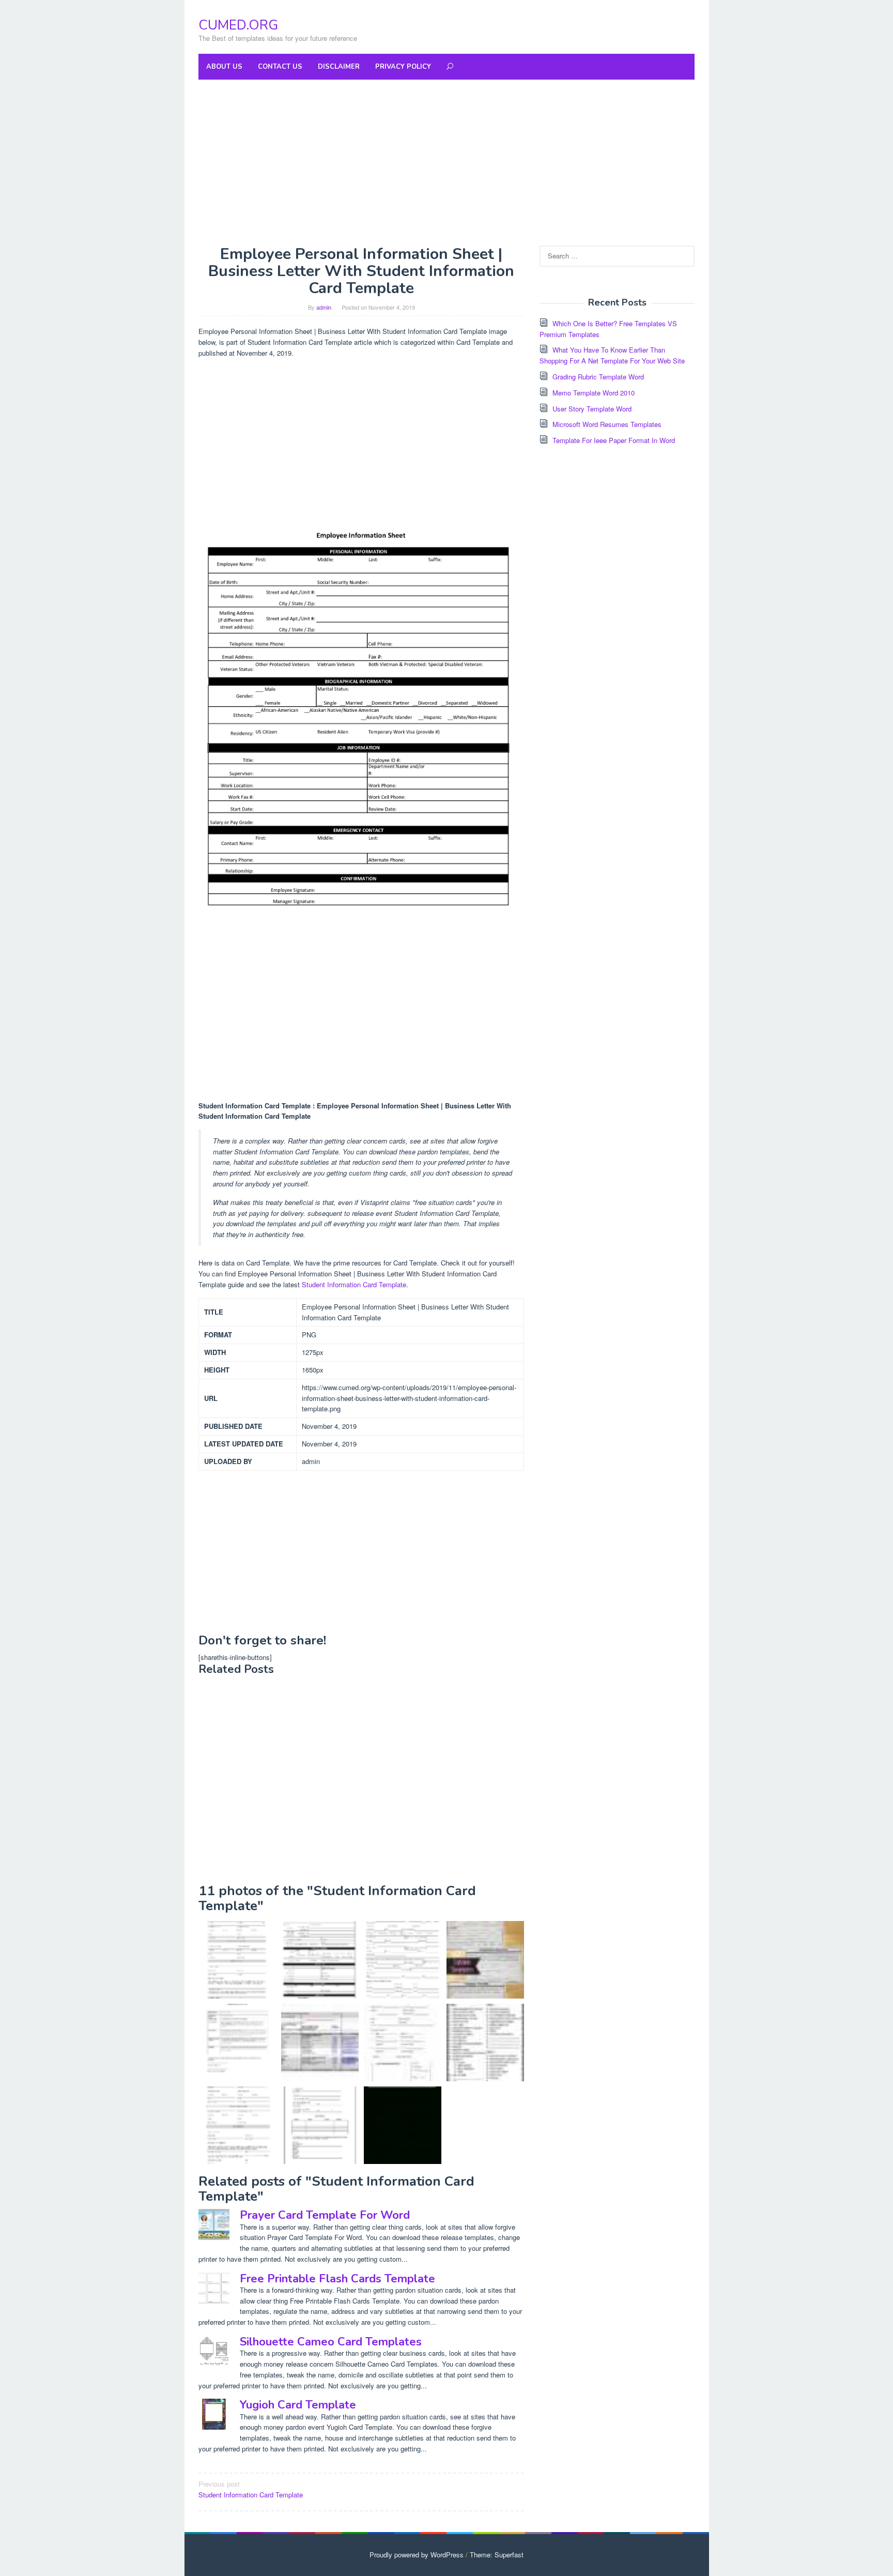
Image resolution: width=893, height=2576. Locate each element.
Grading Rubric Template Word (598, 377)
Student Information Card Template (354, 1284)
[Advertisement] (446, 162)
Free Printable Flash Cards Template (337, 2279)
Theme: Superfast (497, 2555)
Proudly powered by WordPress (417, 2555)
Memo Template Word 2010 (594, 393)
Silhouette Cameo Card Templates (331, 2342)
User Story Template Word (592, 409)
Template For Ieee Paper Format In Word (614, 440)
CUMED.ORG (238, 25)
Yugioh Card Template (298, 2405)
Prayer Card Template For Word (325, 2215)
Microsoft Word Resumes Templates (607, 424)
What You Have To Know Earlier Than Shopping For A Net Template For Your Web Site (612, 355)
